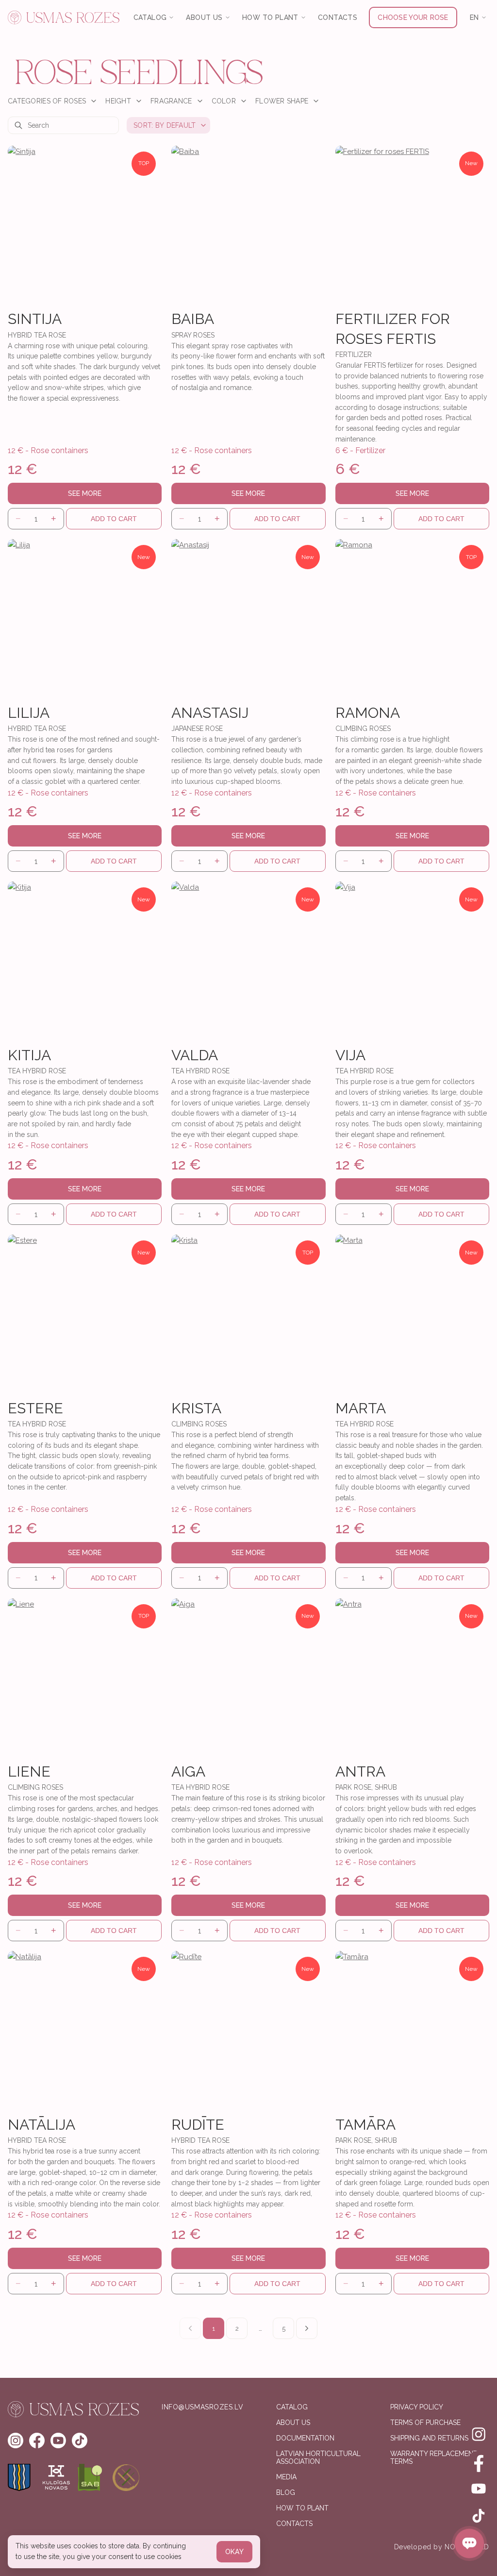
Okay (234, 2552)
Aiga (188, 1771)
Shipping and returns (429, 2438)
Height (118, 101)
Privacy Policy (417, 2407)
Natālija (41, 2125)
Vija (350, 1055)
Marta (361, 1408)
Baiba (193, 319)
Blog (286, 2492)
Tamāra (365, 2125)
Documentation (305, 2438)
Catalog (292, 2407)
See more (85, 493)
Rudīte (198, 2125)
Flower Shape (282, 101)
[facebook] (37, 2440)
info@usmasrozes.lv (202, 2407)
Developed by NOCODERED (442, 2547)
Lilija (29, 713)
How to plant (302, 2508)
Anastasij (210, 713)
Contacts (338, 17)
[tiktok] (80, 2440)
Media (286, 2477)
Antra (360, 1771)
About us (293, 2423)
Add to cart (114, 519)
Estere (35, 1408)
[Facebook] (479, 2461)
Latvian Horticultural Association (318, 2458)
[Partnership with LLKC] (126, 2477)
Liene (29, 1771)
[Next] (307, 2328)
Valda (195, 1055)
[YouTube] (479, 2489)
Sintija (35, 319)
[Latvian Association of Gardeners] (91, 2477)
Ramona (368, 713)
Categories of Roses (47, 101)
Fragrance (171, 101)
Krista (196, 1408)
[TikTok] (479, 2516)
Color (224, 101)
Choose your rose (413, 17)
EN (474, 17)
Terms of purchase (425, 2423)
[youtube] (58, 2440)
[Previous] (190, 2328)
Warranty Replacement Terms (434, 2458)
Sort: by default (165, 125)
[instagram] (16, 2440)
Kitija (29, 1055)
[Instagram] (479, 2434)
